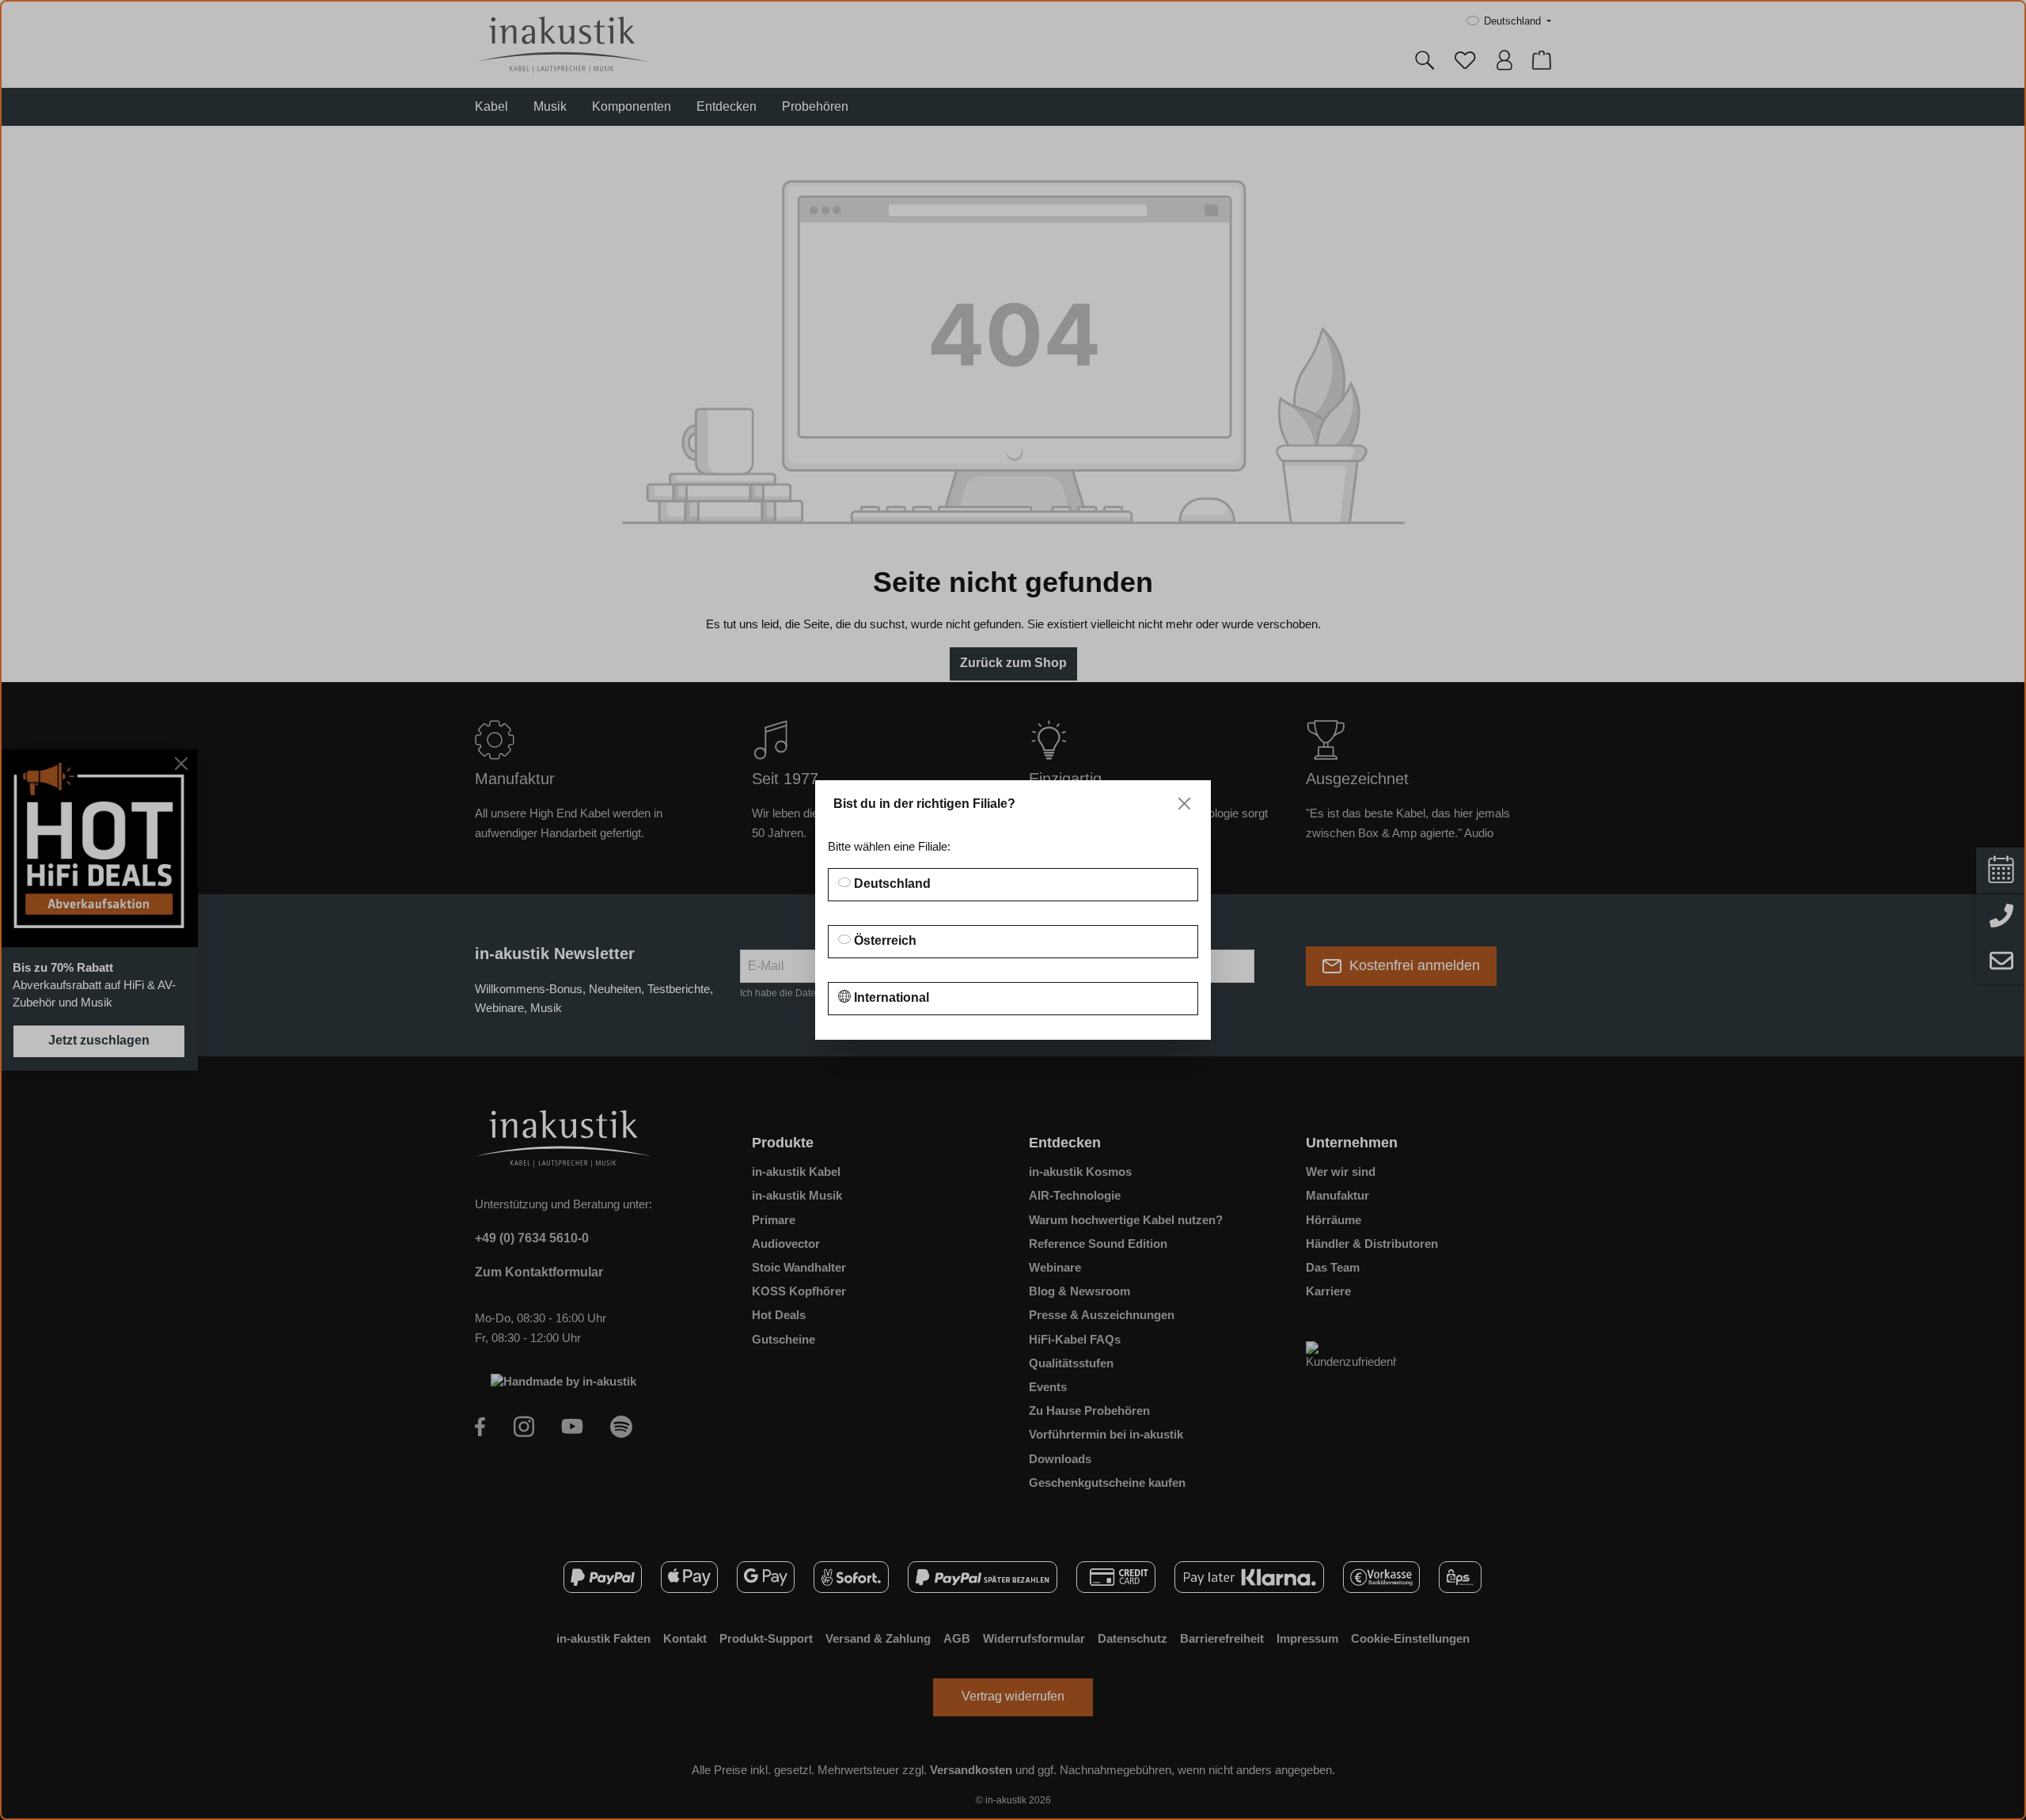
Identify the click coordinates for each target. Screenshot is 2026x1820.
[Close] (1184, 804)
